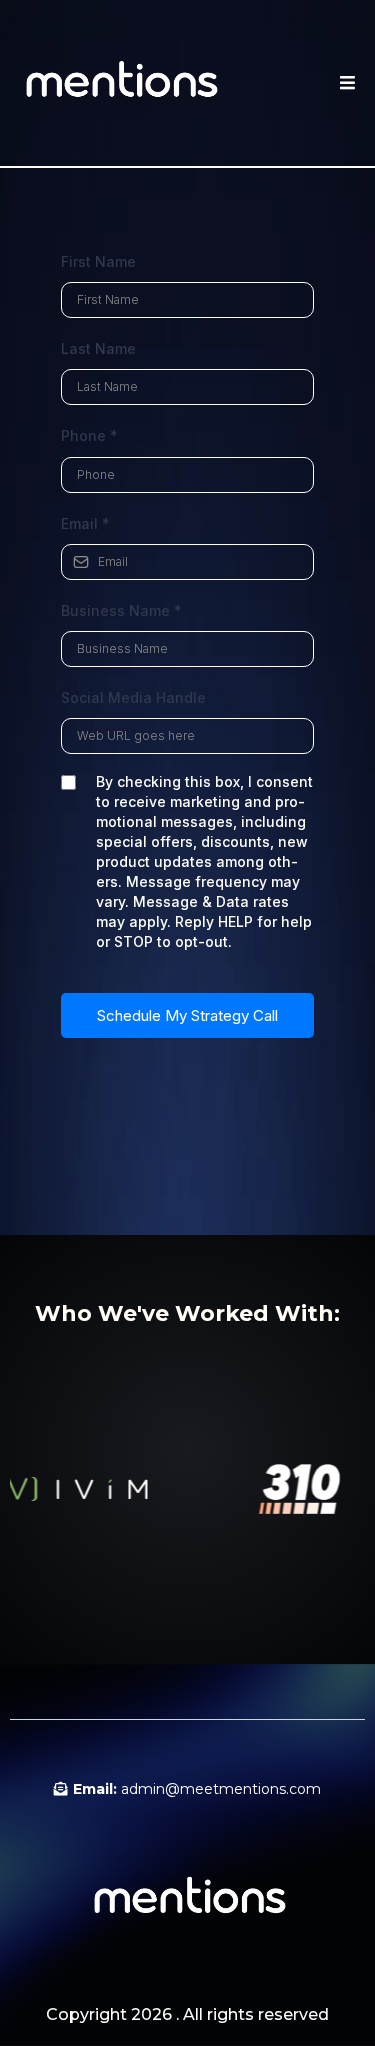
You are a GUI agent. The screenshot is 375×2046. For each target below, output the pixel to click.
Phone (89, 435)
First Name (98, 261)
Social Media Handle (133, 697)
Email (85, 523)
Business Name (121, 610)
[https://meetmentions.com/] (120, 83)
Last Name (98, 348)
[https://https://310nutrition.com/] (287, 1489)
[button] (344, 83)
